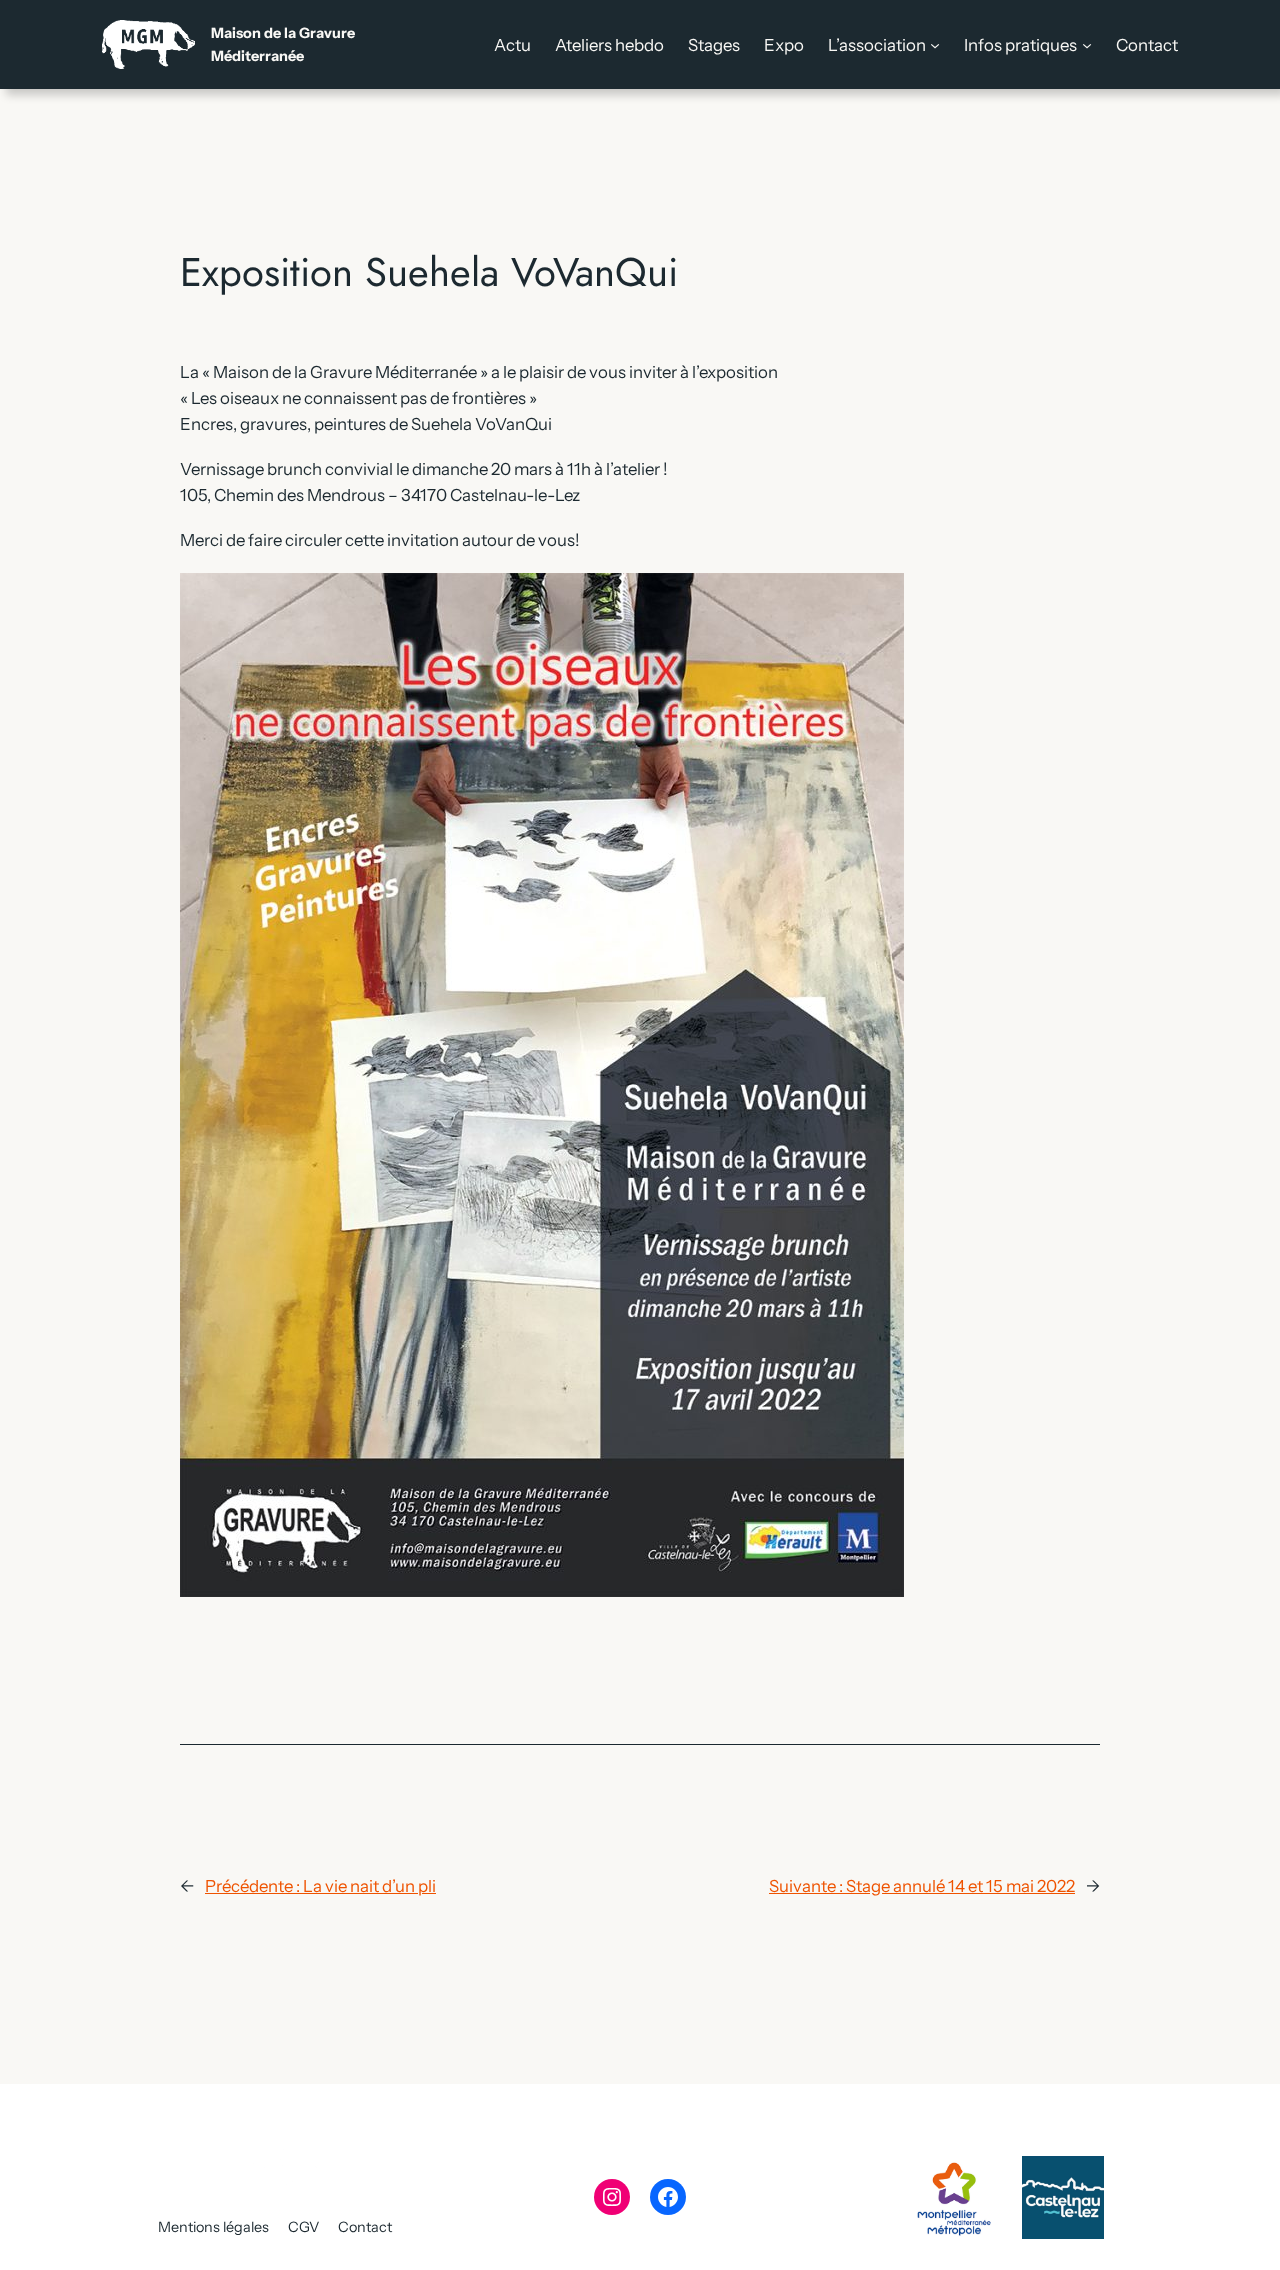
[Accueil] (228, 44)
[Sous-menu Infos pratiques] (1087, 45)
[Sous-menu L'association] (935, 45)
